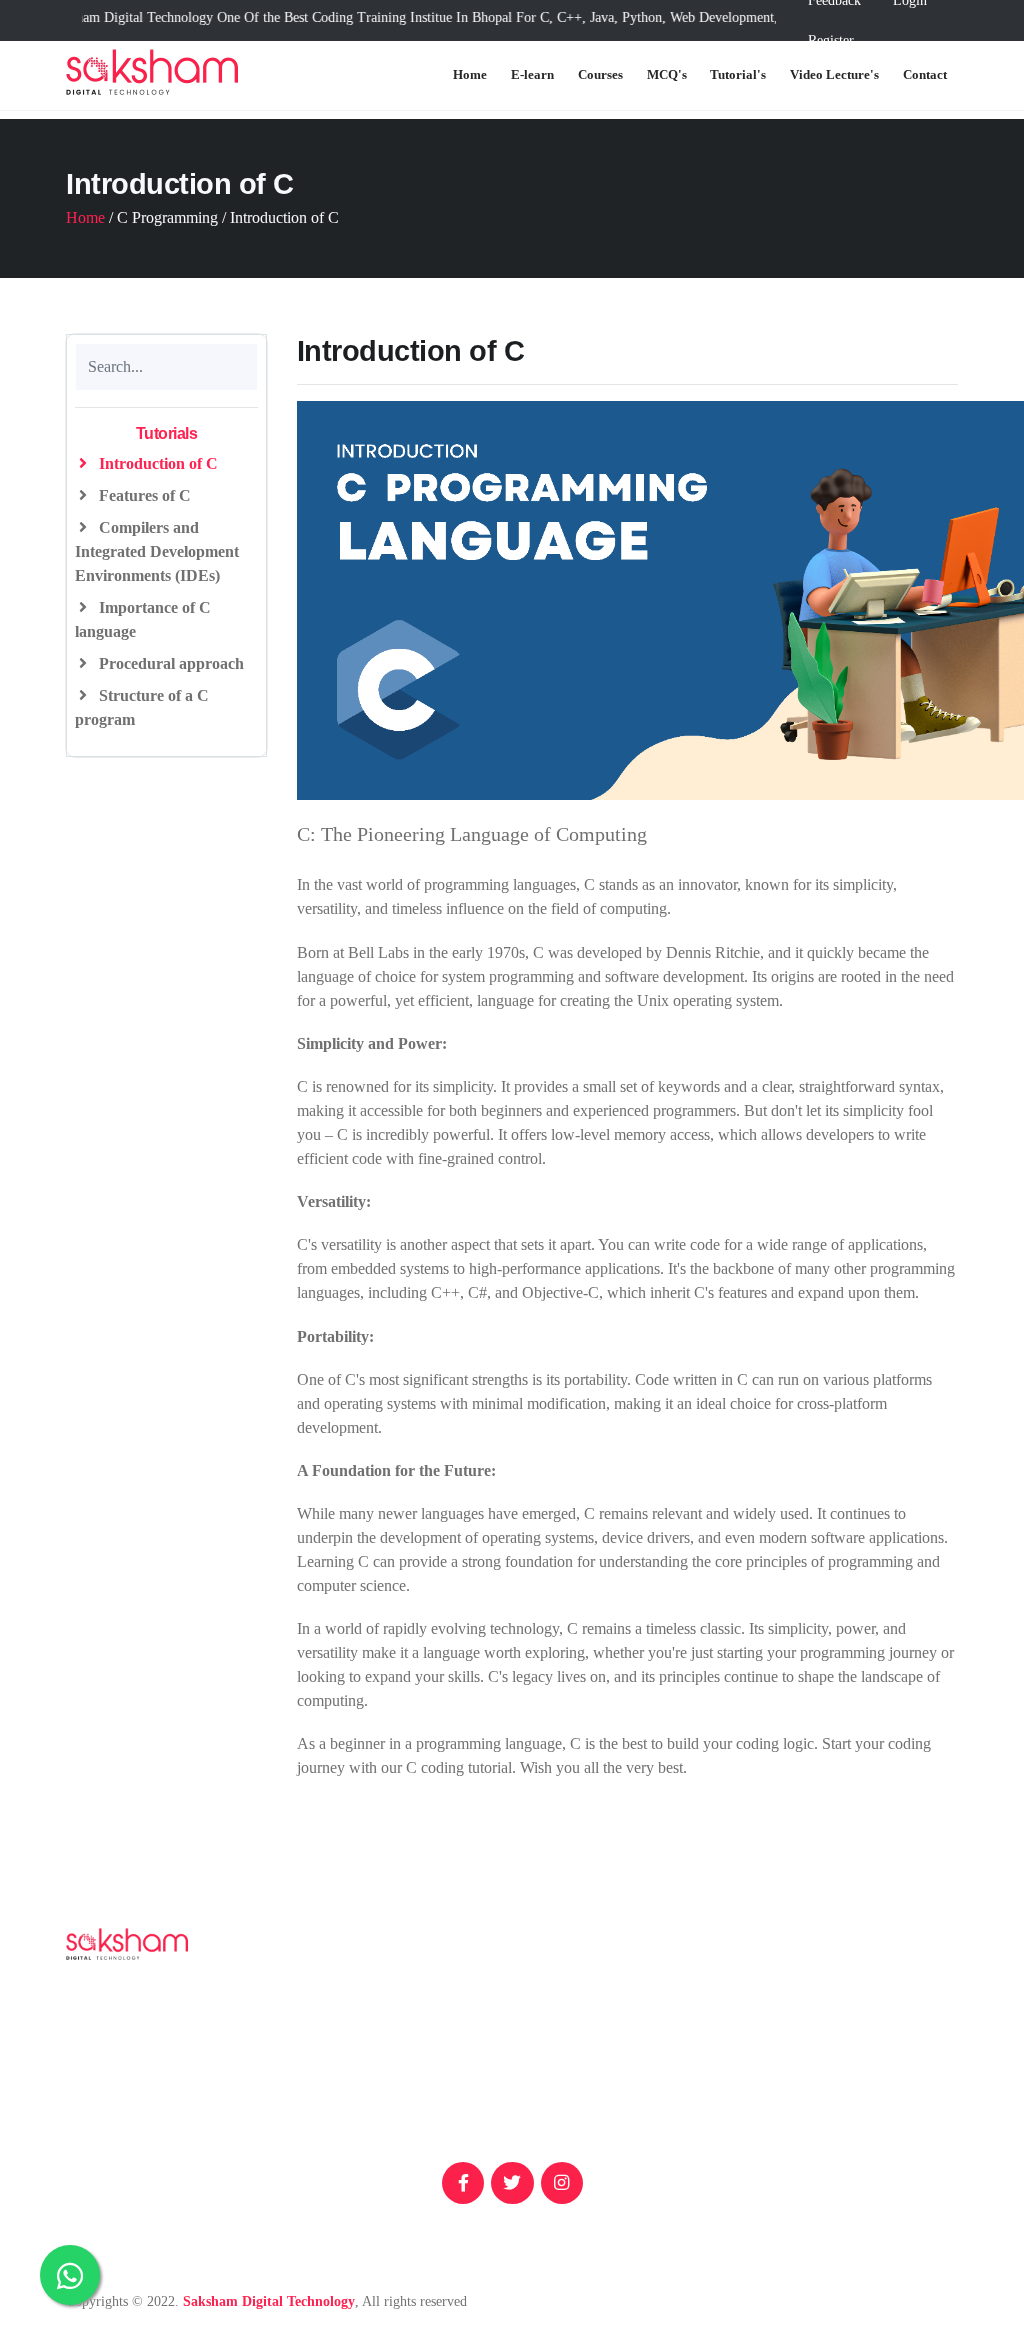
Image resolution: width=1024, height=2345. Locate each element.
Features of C (143, 495)
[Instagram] (562, 2183)
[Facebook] (463, 2183)
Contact (925, 75)
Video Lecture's (834, 75)
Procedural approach (169, 663)
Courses (600, 75)
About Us (732, 2038)
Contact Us (736, 2126)
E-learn (532, 75)
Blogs (719, 2006)
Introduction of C (156, 463)
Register (831, 40)
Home (470, 75)
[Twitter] (512, 2183)
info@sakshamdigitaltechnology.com (510, 2134)
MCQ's (667, 75)
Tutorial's (738, 75)
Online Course (901, 2030)
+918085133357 (497, 2054)
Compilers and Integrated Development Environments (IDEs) (157, 551)
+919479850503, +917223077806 (503, 2078)
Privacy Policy (901, 2062)
